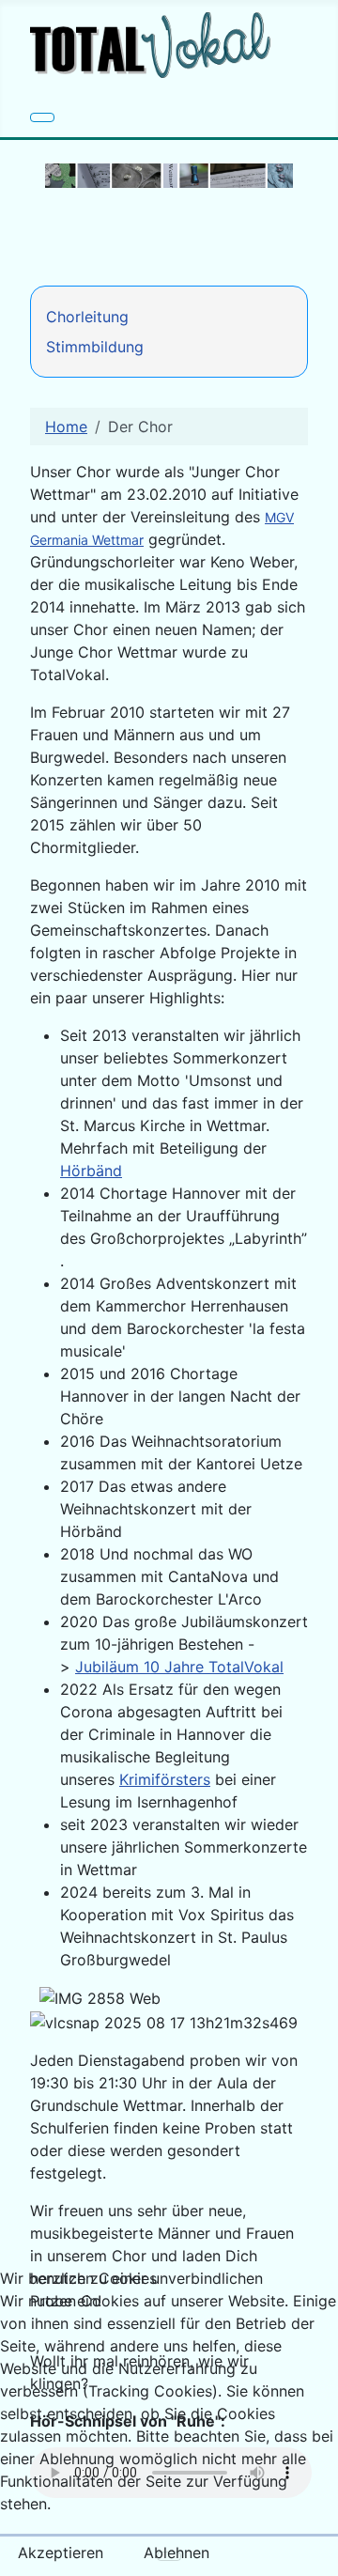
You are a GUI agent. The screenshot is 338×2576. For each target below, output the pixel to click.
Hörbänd (91, 1171)
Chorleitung (87, 317)
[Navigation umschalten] (42, 117)
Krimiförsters (165, 1779)
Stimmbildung (95, 347)
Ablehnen (177, 2553)
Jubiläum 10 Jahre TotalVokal (179, 1667)
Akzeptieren (61, 2553)
